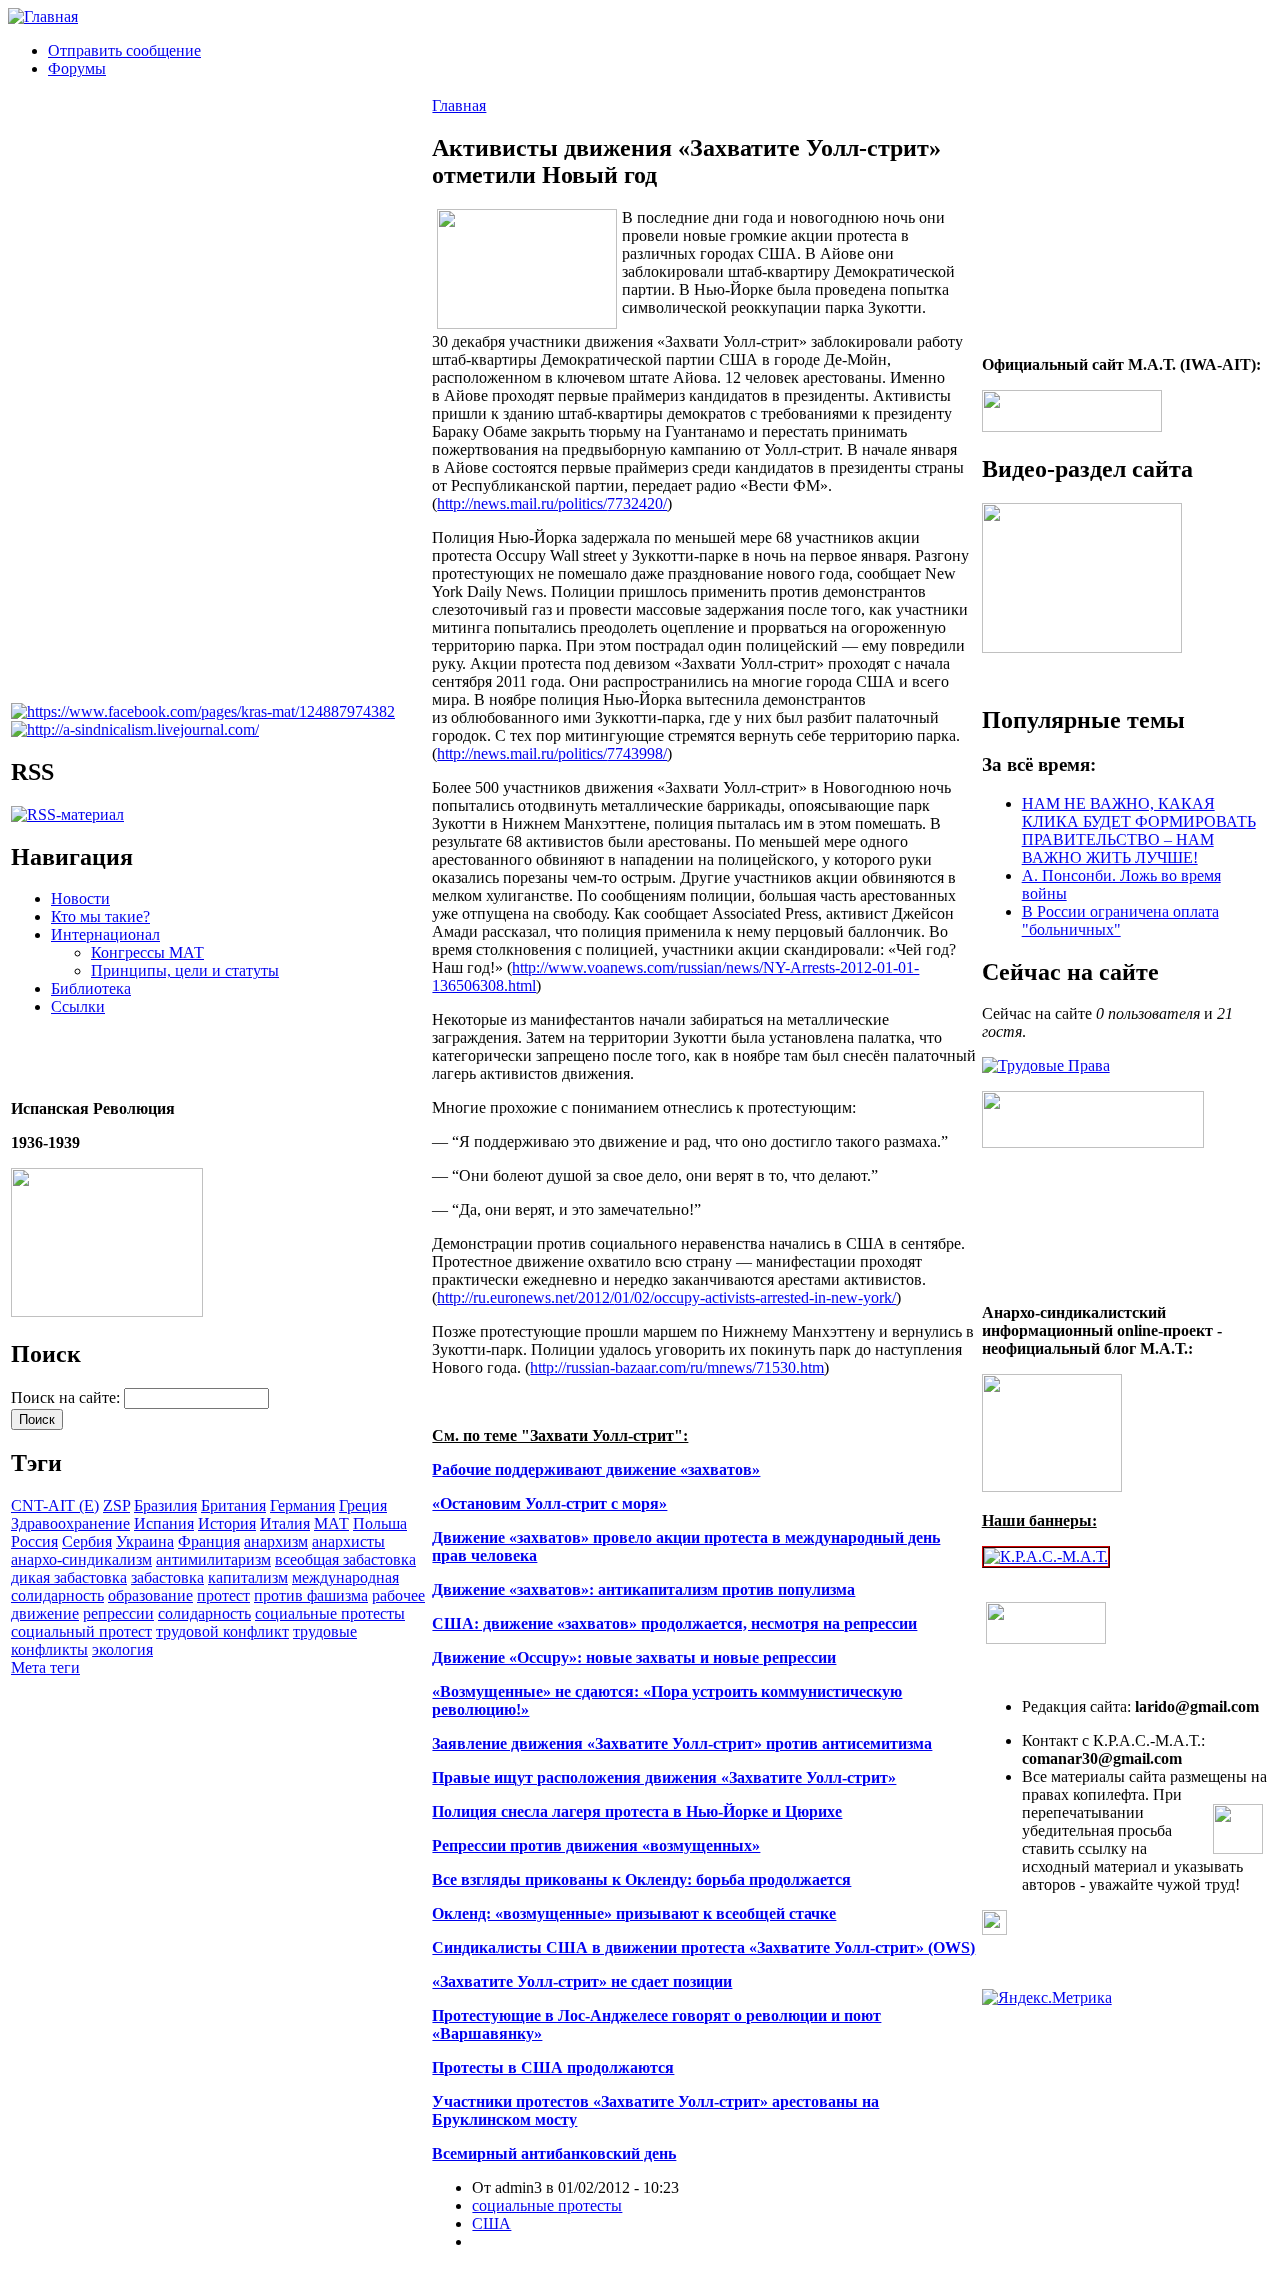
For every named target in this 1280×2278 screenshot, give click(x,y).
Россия (34, 1541)
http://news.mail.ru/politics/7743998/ (552, 753)
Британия (233, 1505)
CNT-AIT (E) (55, 1505)
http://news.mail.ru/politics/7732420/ (552, 503)
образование (150, 1595)
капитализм (248, 1577)
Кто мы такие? (100, 916)
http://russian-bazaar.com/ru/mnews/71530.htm (677, 1367)
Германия (302, 1505)
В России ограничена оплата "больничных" (1120, 920)
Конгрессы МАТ (147, 952)
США (491, 2223)
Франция (209, 1541)
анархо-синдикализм (81, 1559)
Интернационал (105, 934)
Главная (459, 105)
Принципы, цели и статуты (185, 970)
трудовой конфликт (222, 1631)
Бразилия (165, 1505)
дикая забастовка (69, 1577)
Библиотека (91, 988)
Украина (145, 1541)
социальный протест (81, 1631)
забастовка (167, 1577)
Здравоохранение (70, 1523)
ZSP (116, 1505)
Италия (285, 1523)
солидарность (204, 1613)
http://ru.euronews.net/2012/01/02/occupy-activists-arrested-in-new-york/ (666, 1297)
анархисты (348, 1541)
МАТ (331, 1523)
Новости (80, 898)
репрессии (118, 1613)
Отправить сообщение (124, 50)
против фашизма (311, 1595)
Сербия (87, 1541)
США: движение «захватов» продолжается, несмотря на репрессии (674, 1623)
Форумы (77, 68)
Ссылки (78, 1006)
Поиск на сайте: (67, 1397)
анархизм (276, 1541)
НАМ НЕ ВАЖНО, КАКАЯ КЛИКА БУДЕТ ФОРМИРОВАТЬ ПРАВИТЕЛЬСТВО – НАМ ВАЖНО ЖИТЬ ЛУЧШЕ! (1139, 830)
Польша (380, 1523)
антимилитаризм (213, 1559)
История (227, 1523)
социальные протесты (330, 1613)
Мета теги (45, 1667)
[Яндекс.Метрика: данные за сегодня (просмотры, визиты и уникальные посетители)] (1047, 1998)
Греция (363, 1505)
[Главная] (43, 16)
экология (122, 1649)
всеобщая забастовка (345, 1559)
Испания (164, 1523)
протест (223, 1595)
